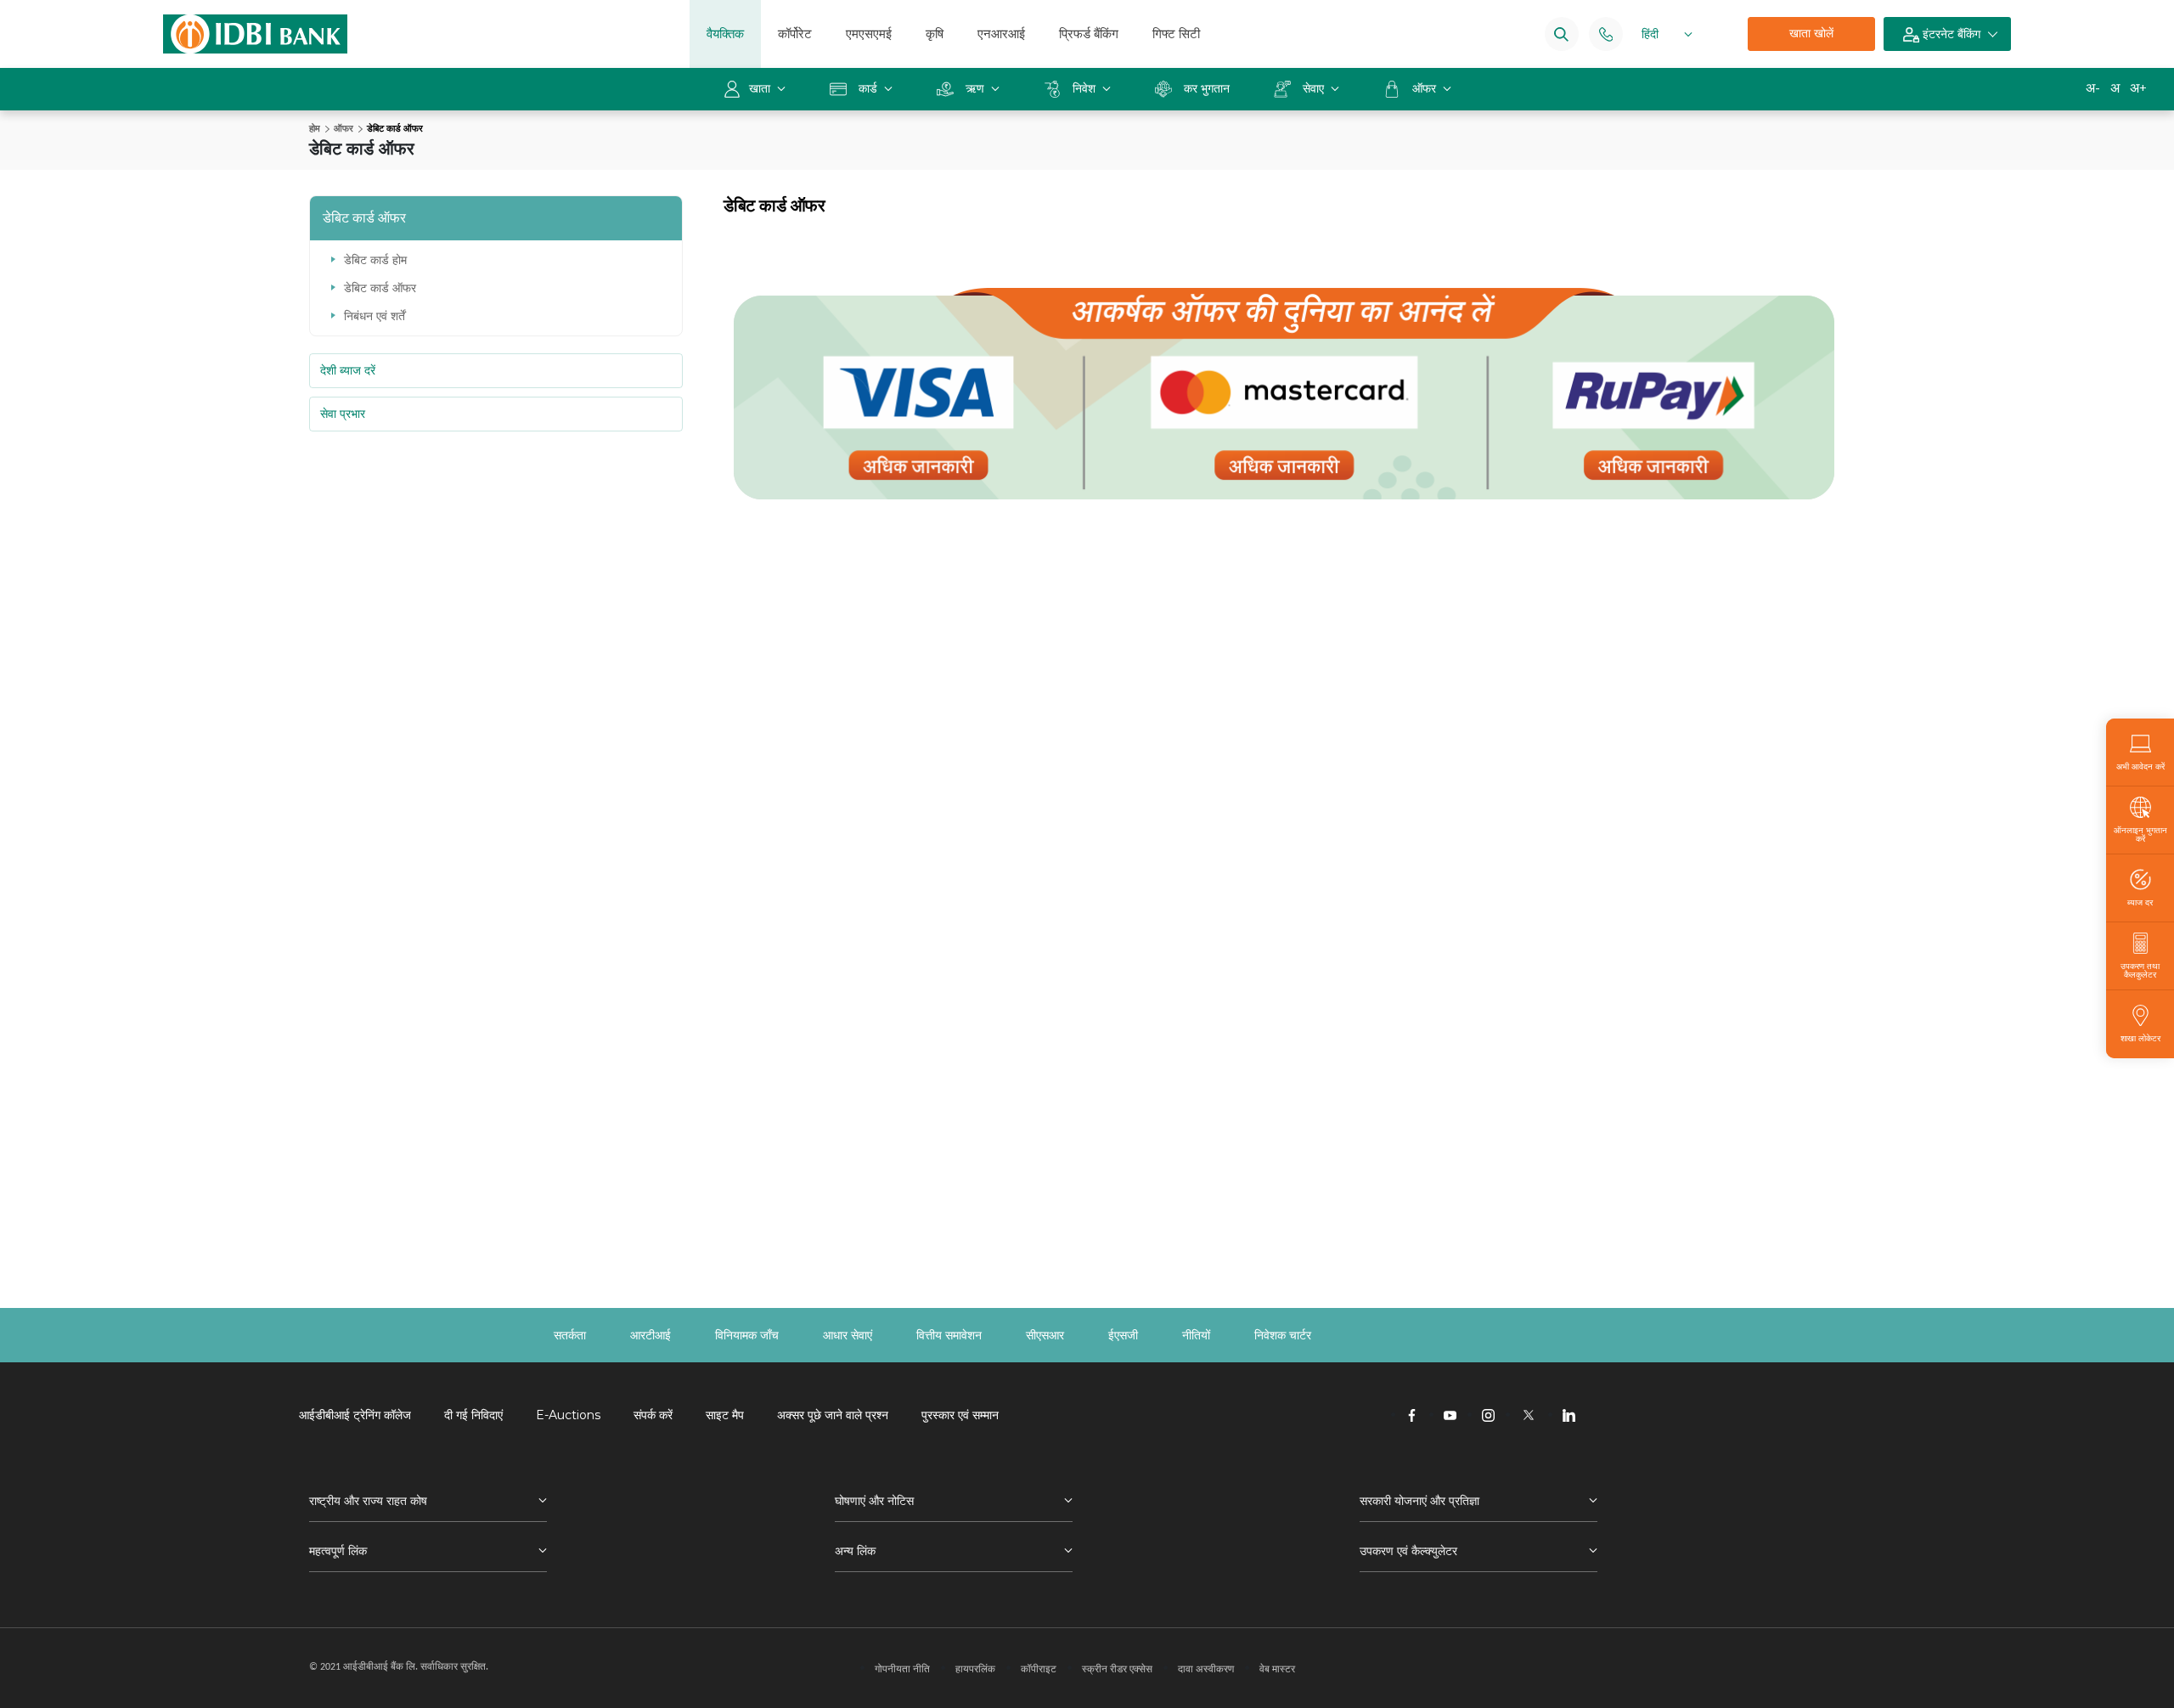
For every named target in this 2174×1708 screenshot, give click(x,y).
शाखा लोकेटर (2140, 1038)
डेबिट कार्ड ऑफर (380, 288)
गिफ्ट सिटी (1176, 34)
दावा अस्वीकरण (1206, 1669)
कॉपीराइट (1039, 1669)
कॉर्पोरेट (795, 34)
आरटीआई (651, 1335)
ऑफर (1426, 88)
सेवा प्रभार (343, 414)
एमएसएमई (869, 34)
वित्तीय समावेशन (949, 1335)
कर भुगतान (1207, 88)
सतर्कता (570, 1335)
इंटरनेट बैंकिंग (1950, 34)
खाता (761, 88)
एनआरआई (1001, 34)
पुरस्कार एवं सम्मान (960, 1415)
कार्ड (868, 88)
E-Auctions (568, 1415)
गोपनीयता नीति (902, 1669)
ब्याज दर (2140, 902)
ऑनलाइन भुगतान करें (2140, 834)
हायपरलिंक (975, 1669)
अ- (2093, 88)
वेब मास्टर (1277, 1669)
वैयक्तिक (725, 34)
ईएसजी (1123, 1335)
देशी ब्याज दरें (348, 370)
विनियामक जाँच (747, 1335)
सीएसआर (1045, 1335)
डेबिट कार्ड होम (375, 260)
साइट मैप (725, 1415)
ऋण (975, 88)
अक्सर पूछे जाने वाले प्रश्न (833, 1415)
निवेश (1084, 88)
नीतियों (1196, 1335)
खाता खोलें (1811, 33)
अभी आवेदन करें (2140, 766)
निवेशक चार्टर (1283, 1335)
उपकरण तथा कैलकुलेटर (2140, 970)
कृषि (935, 34)
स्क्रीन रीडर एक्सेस (1117, 1669)
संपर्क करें (653, 1415)
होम (315, 128)
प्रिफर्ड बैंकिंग (1089, 34)
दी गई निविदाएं (473, 1415)
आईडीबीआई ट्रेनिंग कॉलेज (355, 1415)
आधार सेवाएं (848, 1335)
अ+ (2138, 88)
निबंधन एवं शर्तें (375, 316)
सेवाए (1313, 88)
